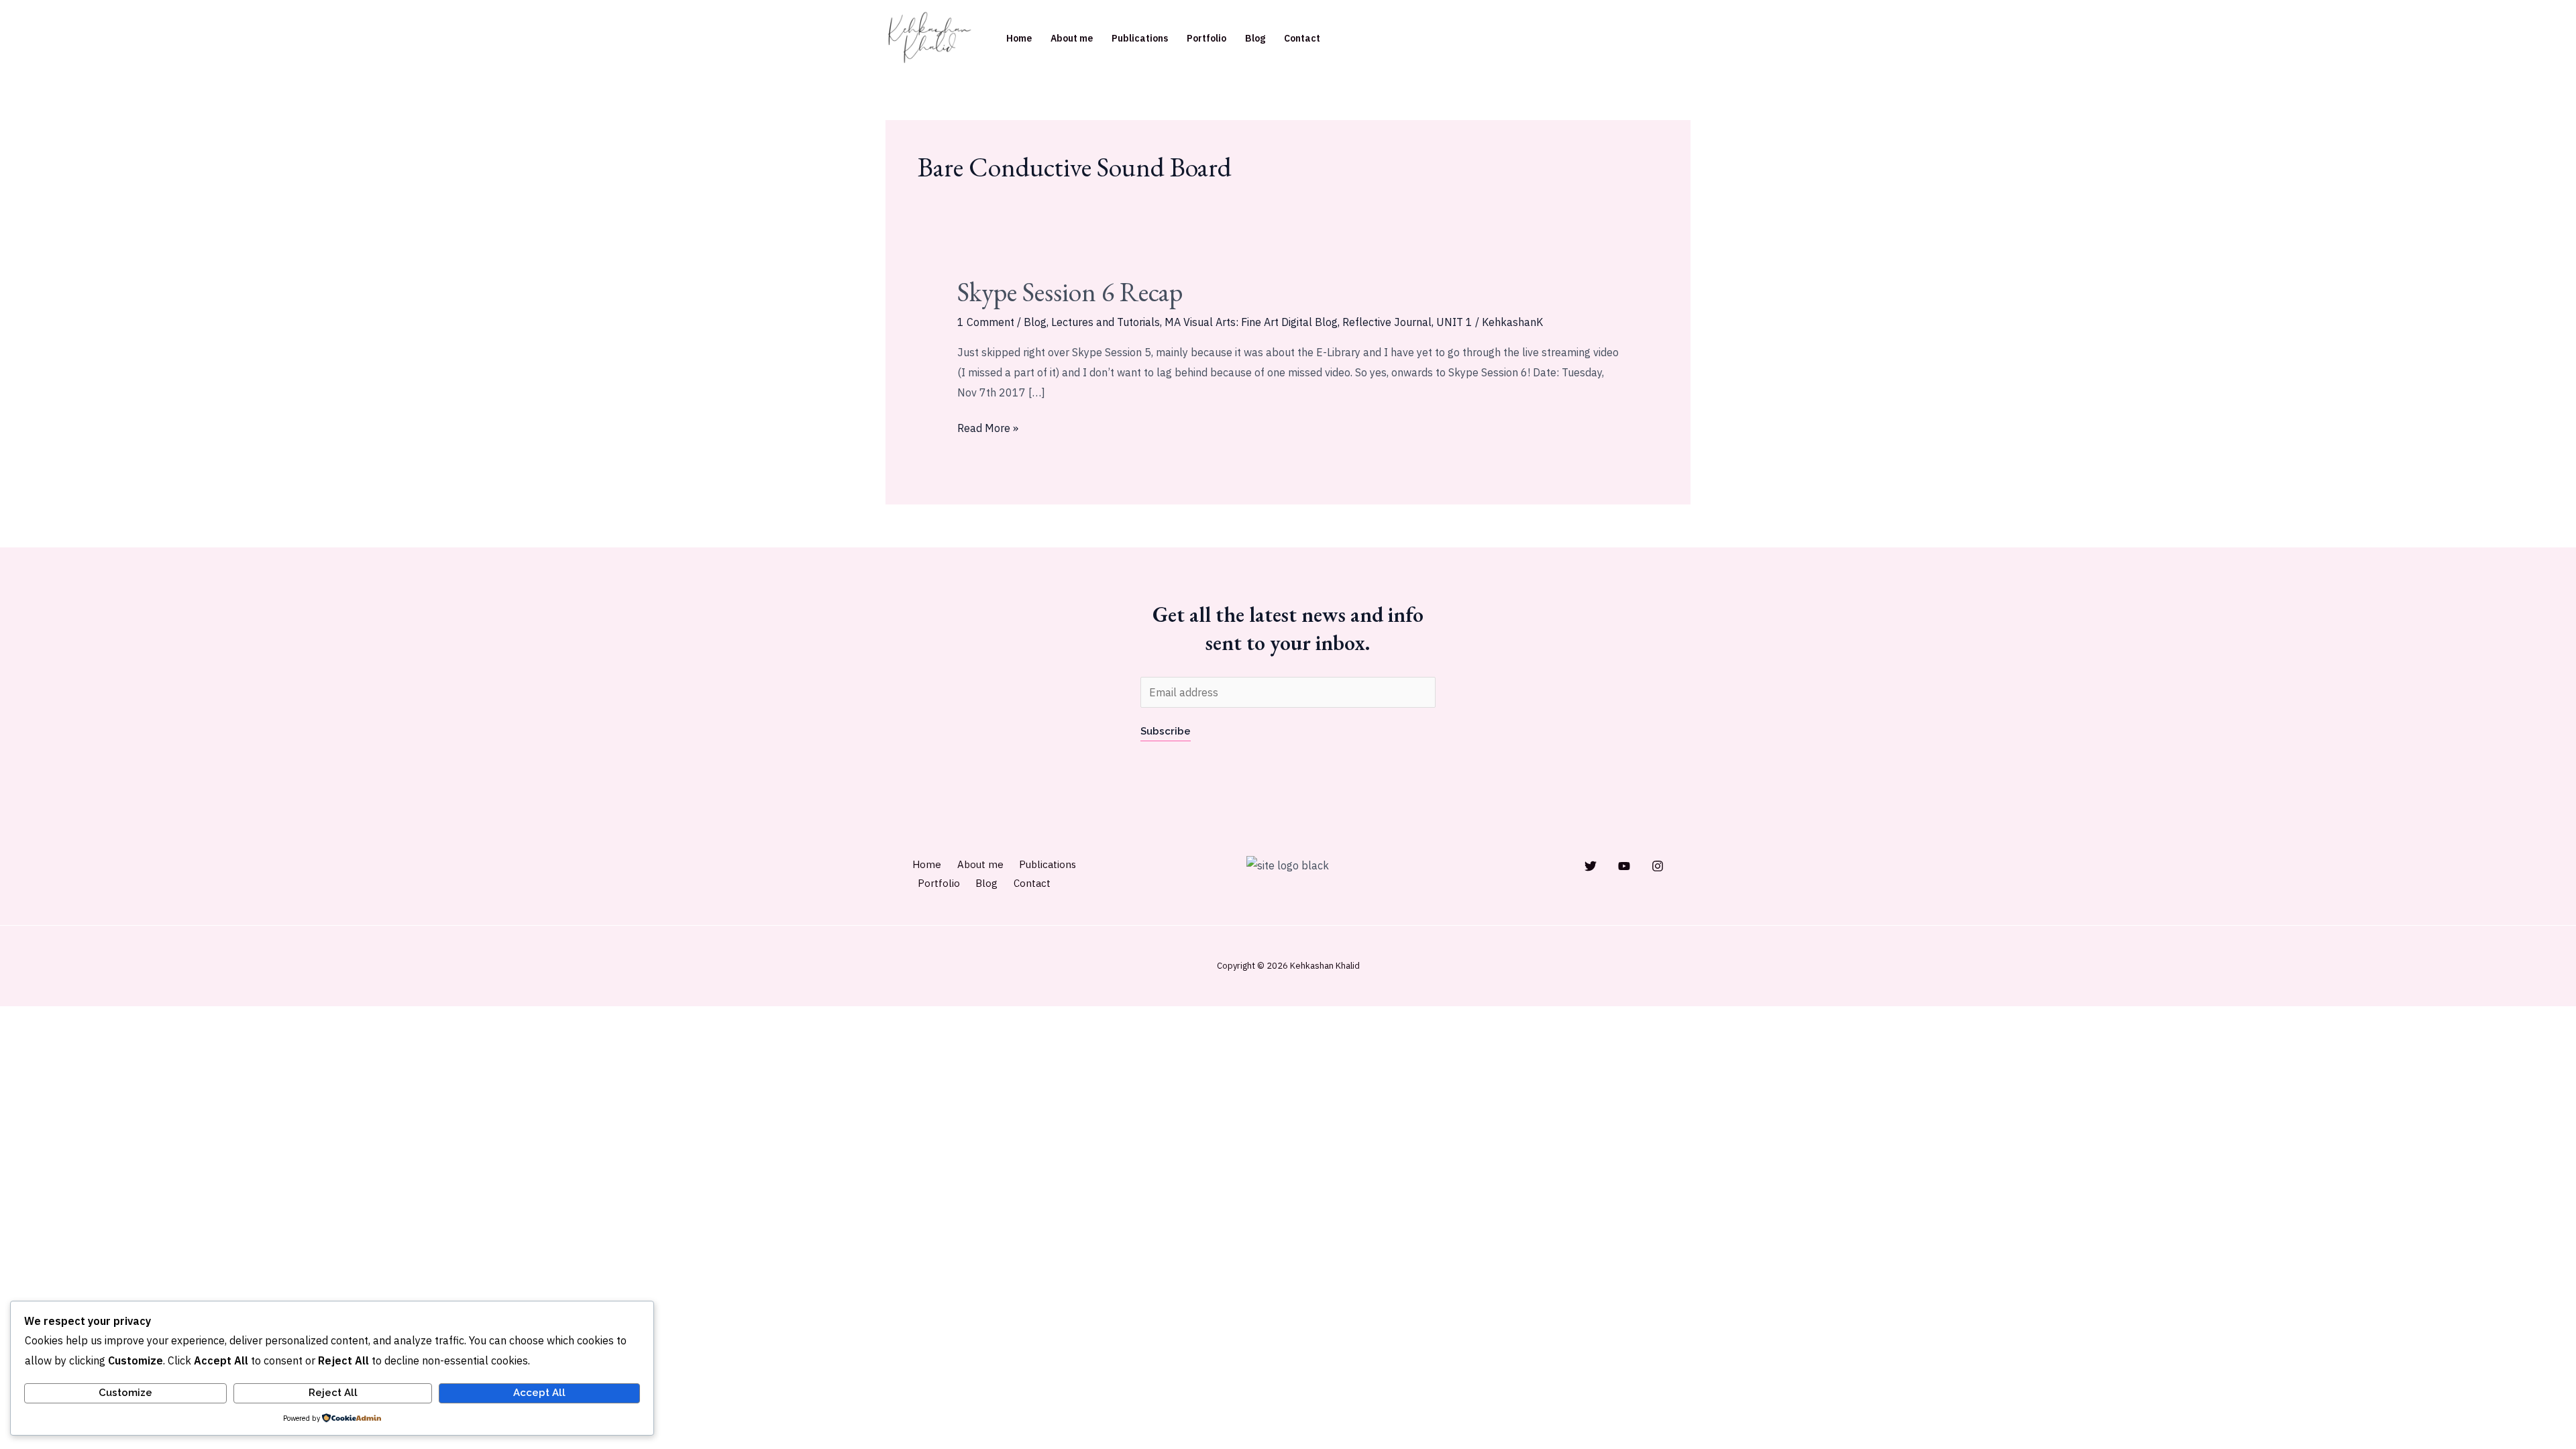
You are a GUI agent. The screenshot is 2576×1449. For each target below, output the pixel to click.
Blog (1255, 38)
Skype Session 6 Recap (1070, 292)
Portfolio (1206, 38)
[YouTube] (1624, 866)
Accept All (539, 1393)
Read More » (988, 427)
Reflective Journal (1387, 322)
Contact (1302, 38)
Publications (1140, 38)
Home (1019, 38)
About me (1072, 38)
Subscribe (1166, 731)
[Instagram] (1658, 866)
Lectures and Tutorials (1106, 322)
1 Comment (986, 322)
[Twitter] (1591, 866)
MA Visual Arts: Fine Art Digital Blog (1251, 322)
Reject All (333, 1393)
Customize (125, 1393)
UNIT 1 (1454, 322)
